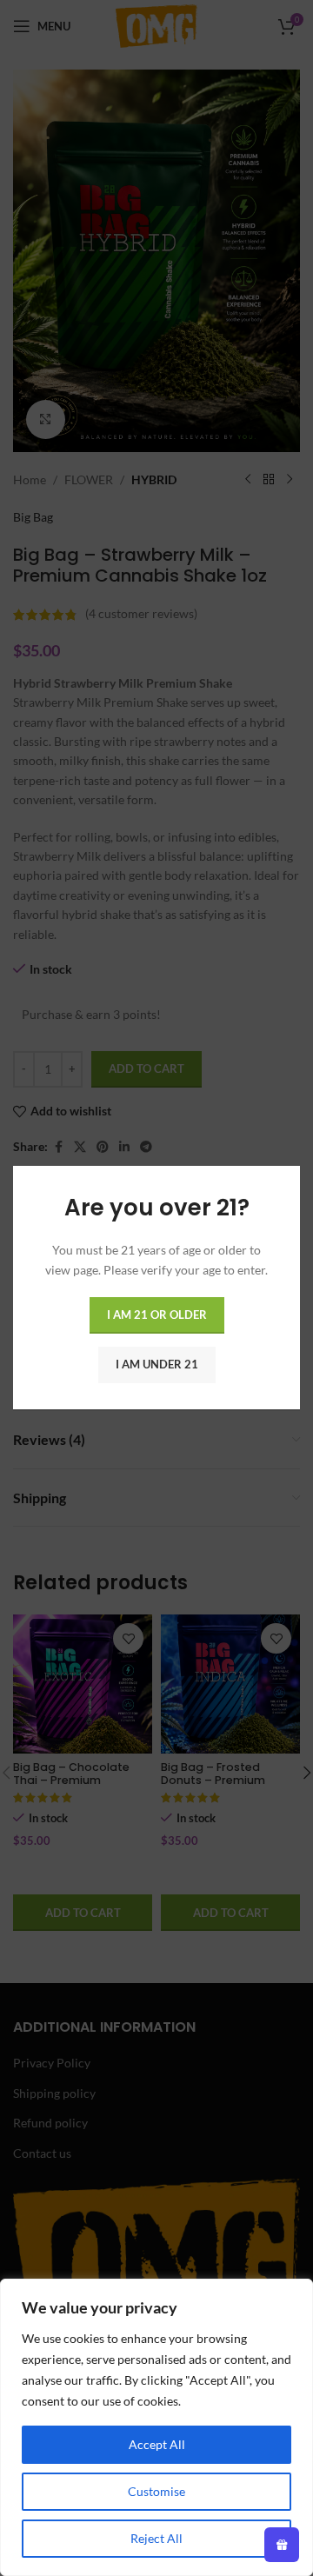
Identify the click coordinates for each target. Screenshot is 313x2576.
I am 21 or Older (157, 1315)
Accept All (157, 2444)
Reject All (156, 2538)
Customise (156, 2491)
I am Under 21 (157, 1365)
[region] (156, 2427)
